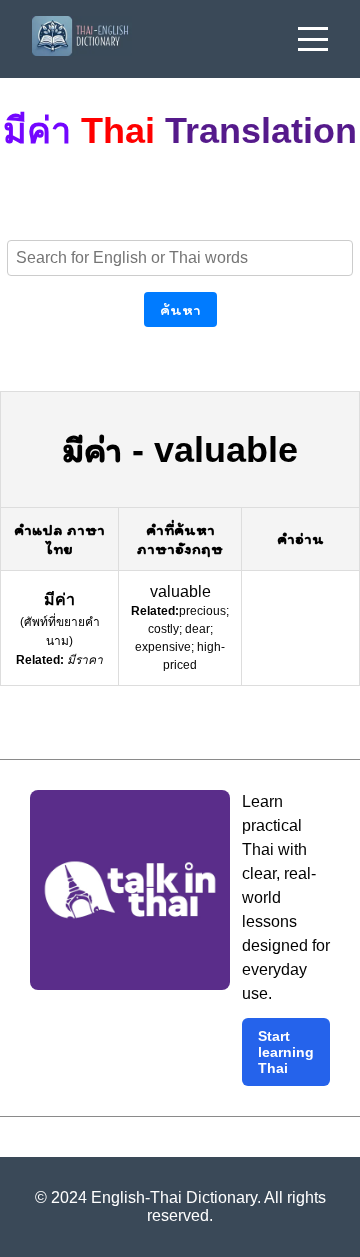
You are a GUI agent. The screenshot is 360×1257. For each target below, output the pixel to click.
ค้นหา (180, 309)
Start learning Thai (286, 1052)
